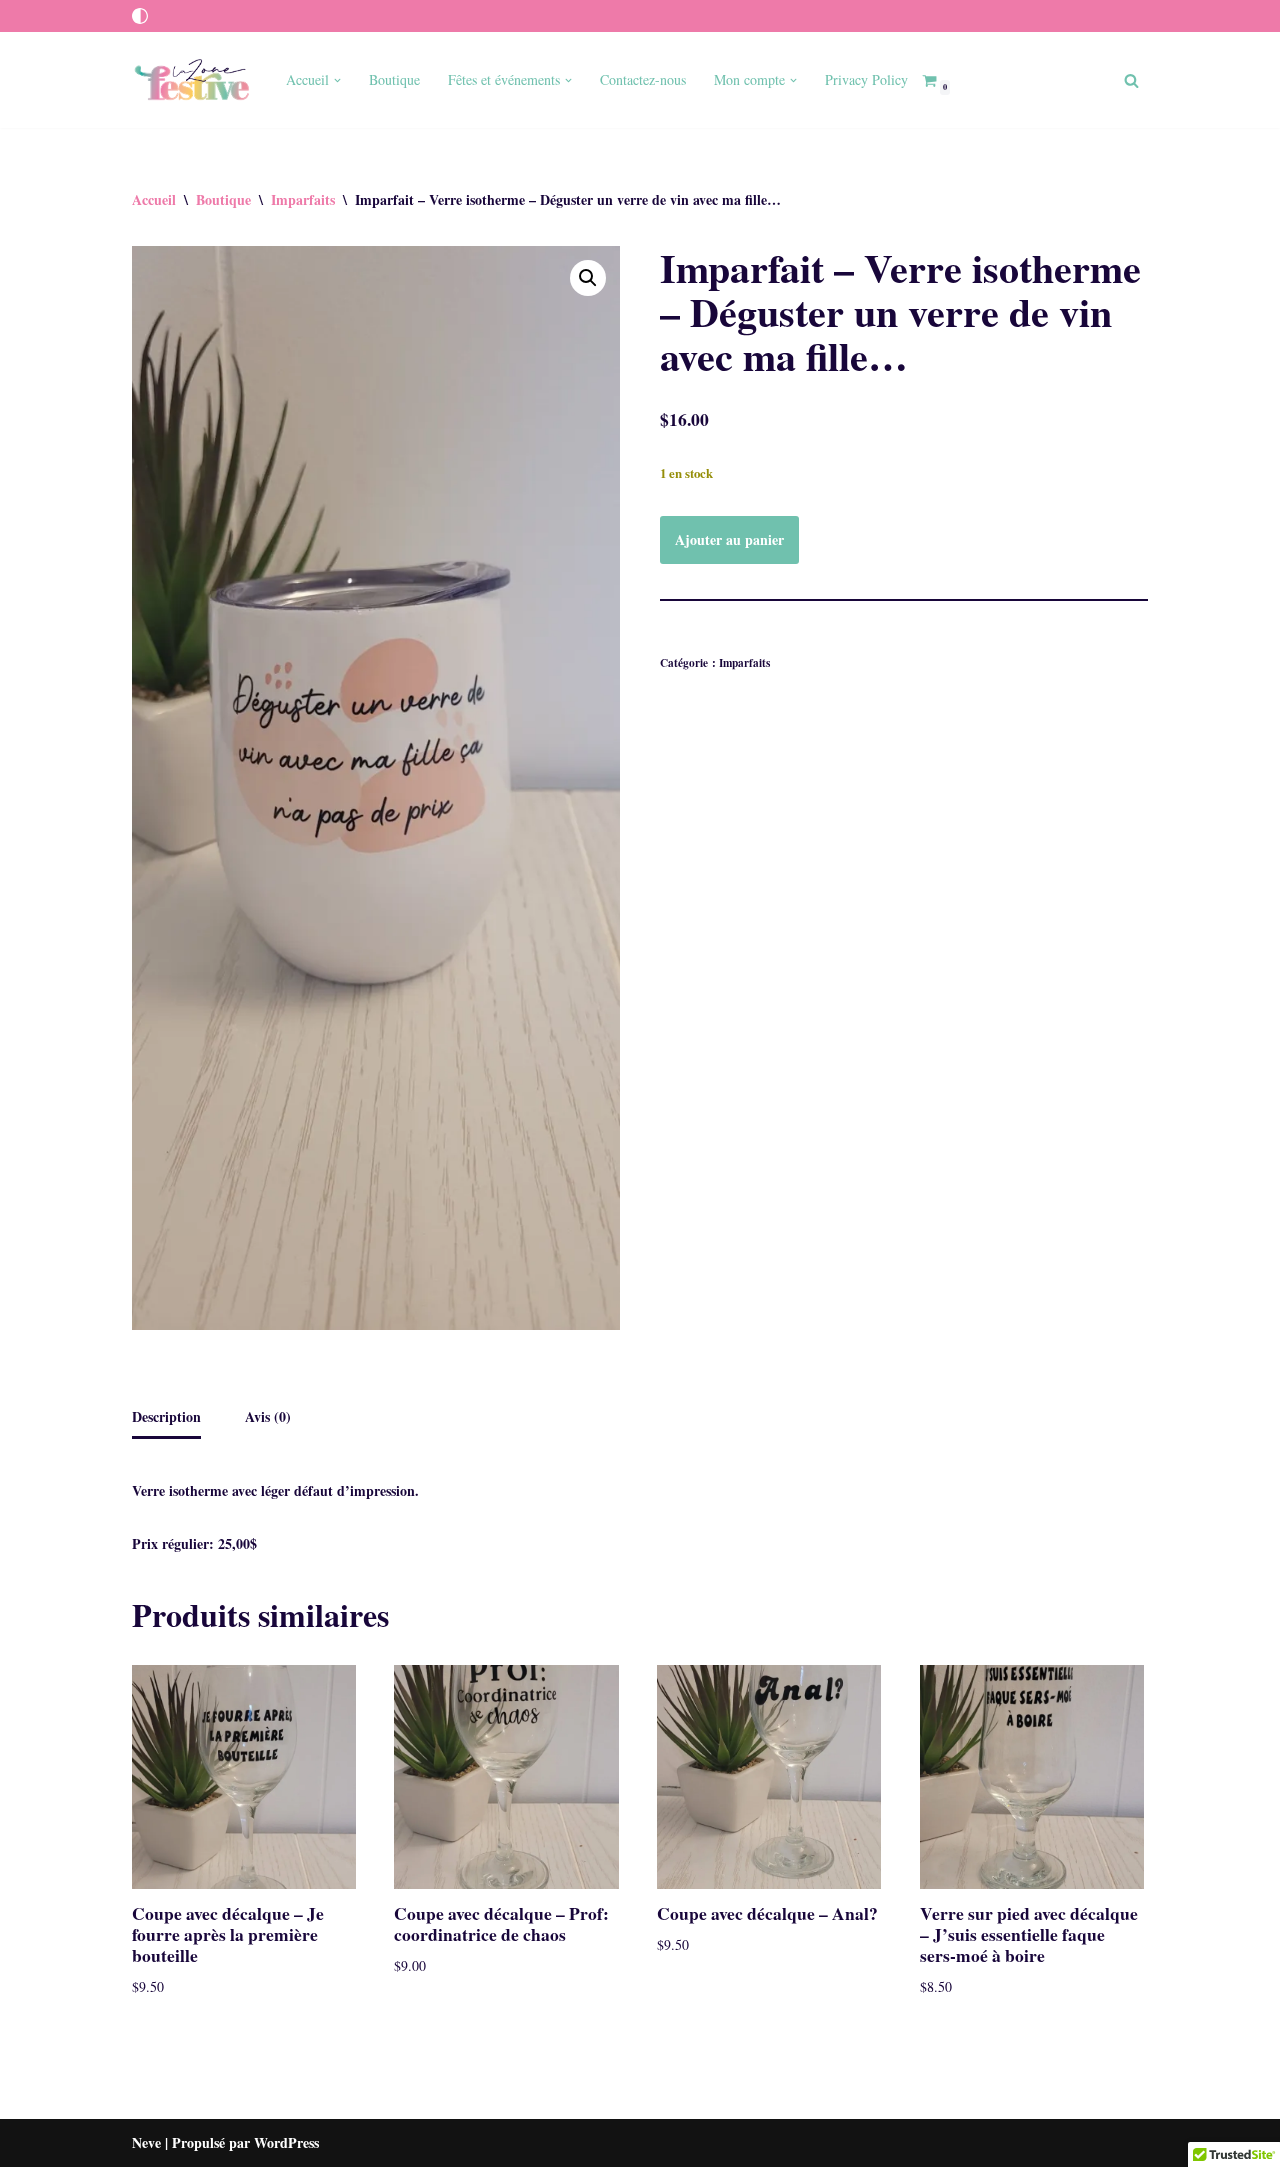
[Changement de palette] (140, 16)
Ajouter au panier (729, 539)
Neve (146, 2142)
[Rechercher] (1131, 80)
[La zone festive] (192, 80)
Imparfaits (303, 199)
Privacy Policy (866, 79)
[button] (337, 80)
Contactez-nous (643, 79)
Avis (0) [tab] (268, 1416)
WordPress (286, 2142)
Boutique (394, 79)
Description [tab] (166, 1416)
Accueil (154, 199)
